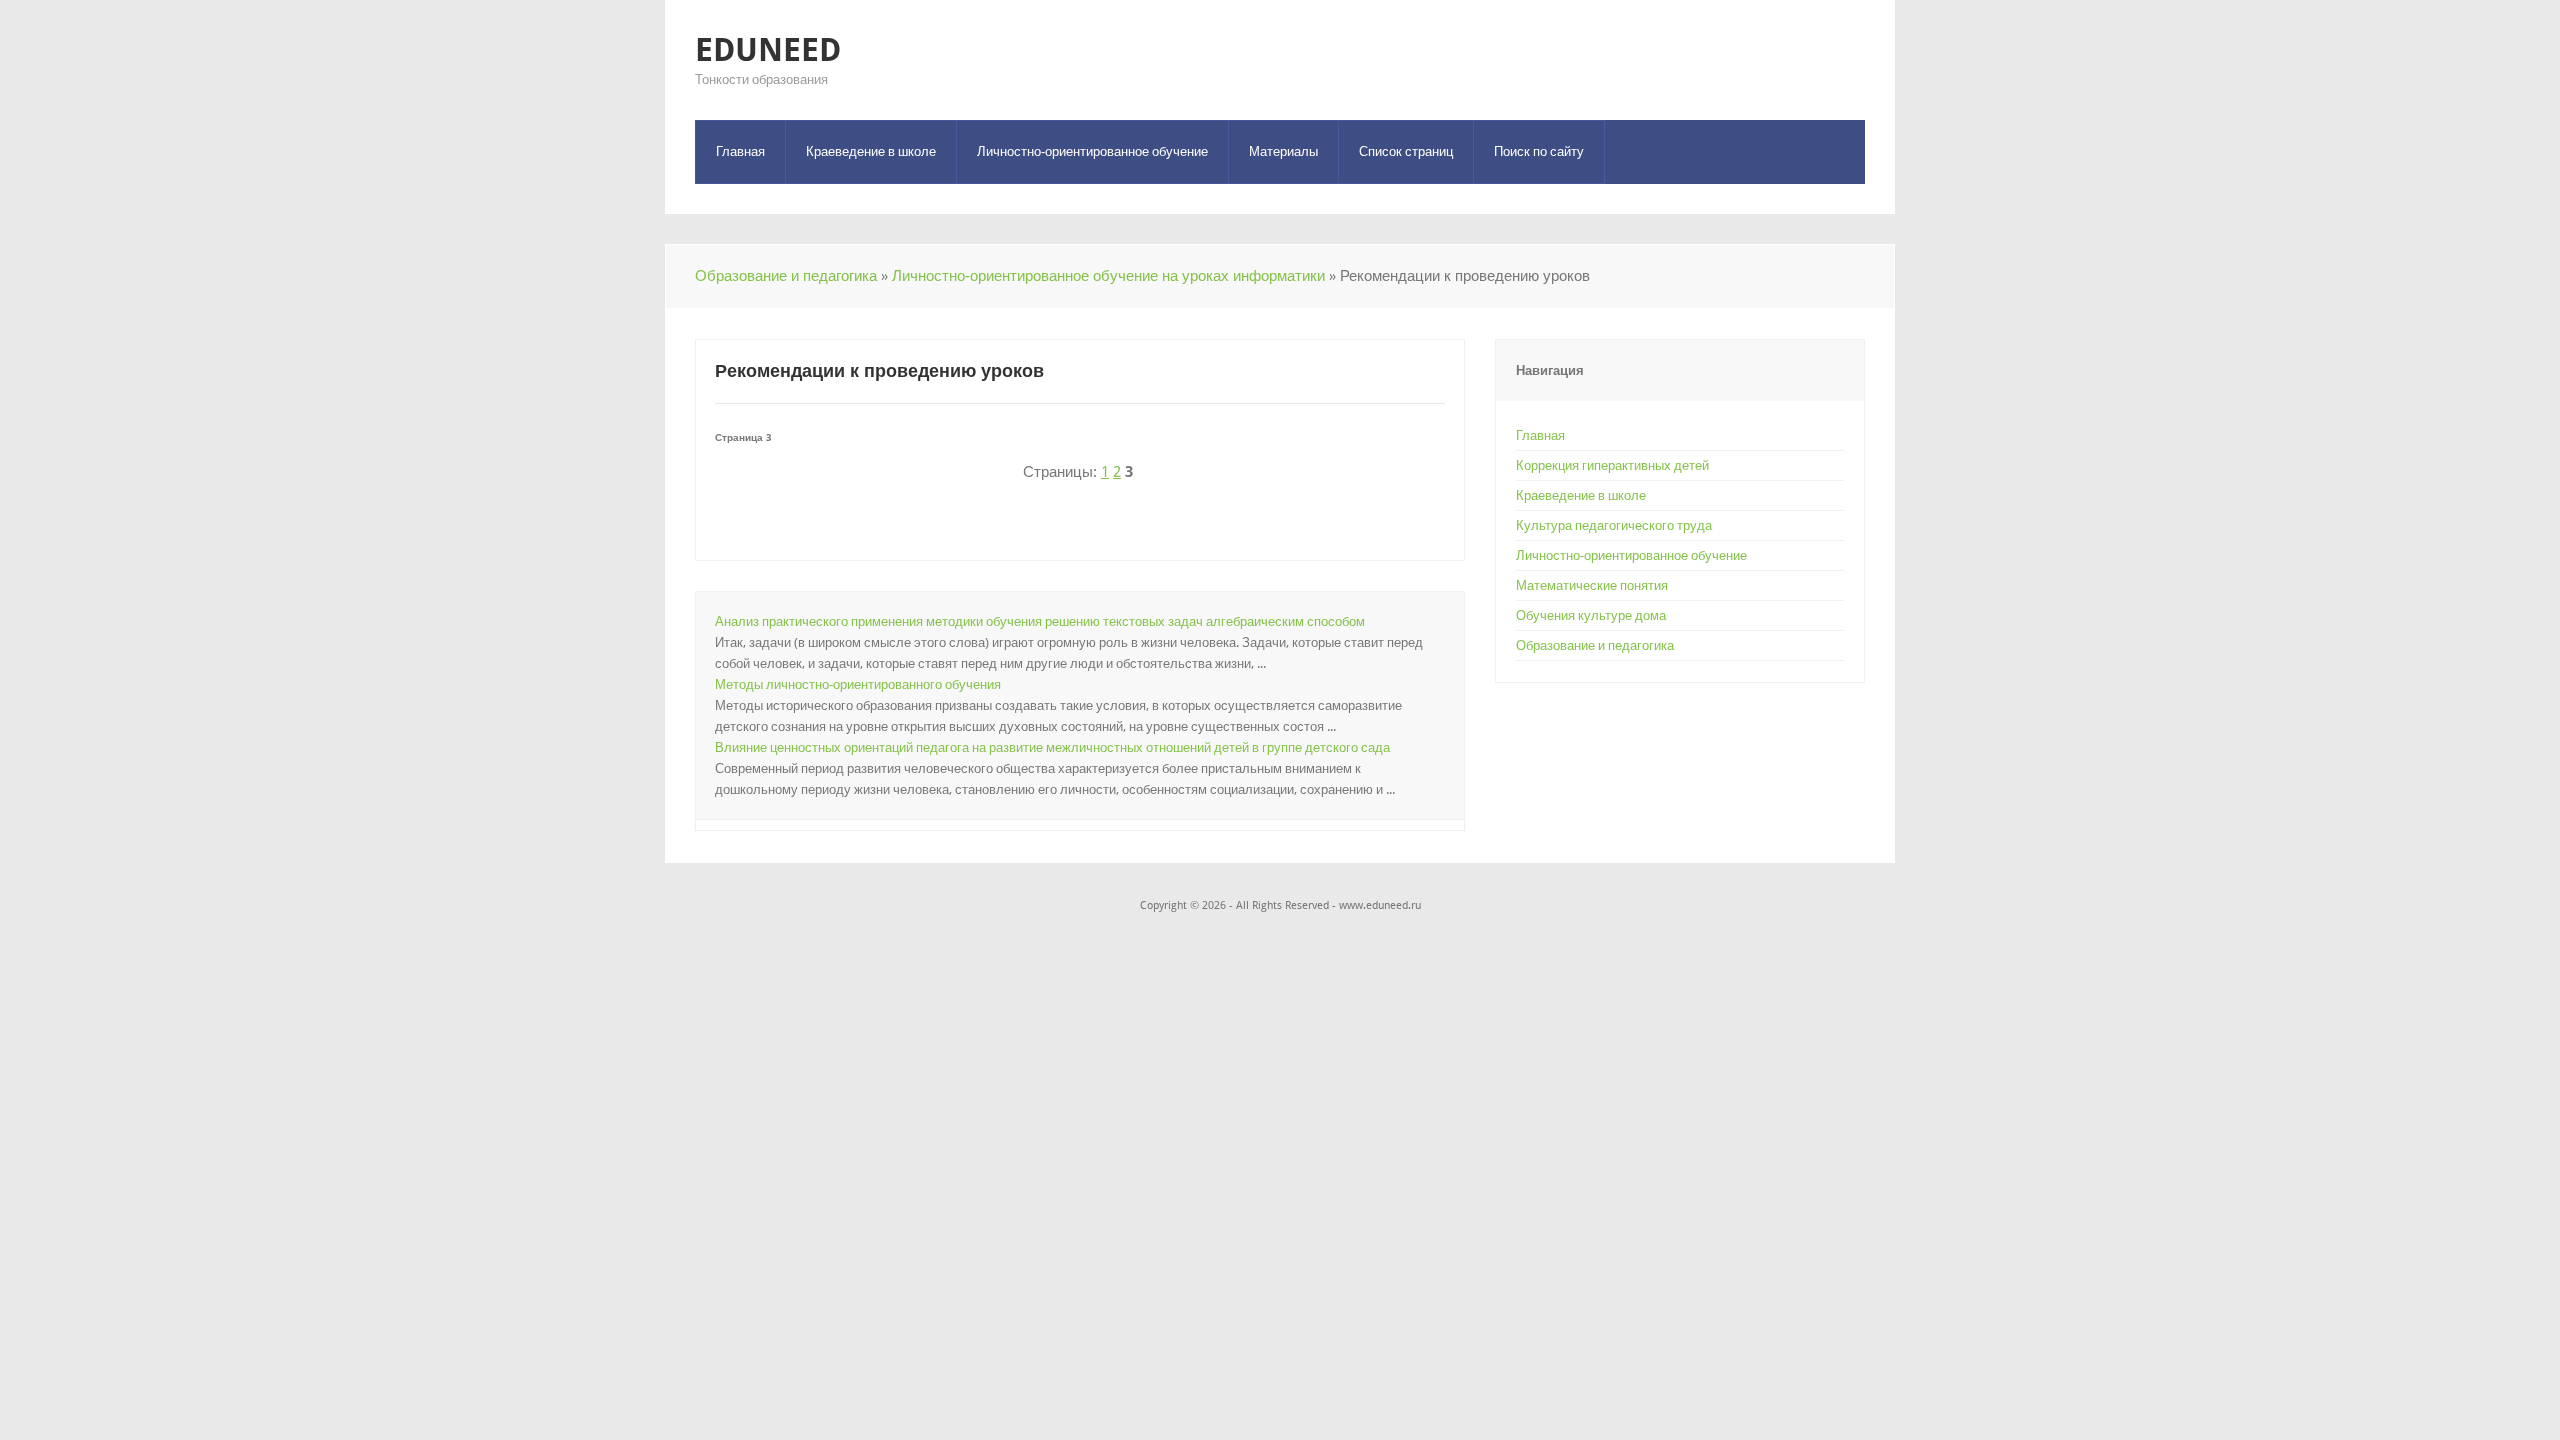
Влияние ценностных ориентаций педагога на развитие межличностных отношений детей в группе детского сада (1052, 747)
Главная (740, 151)
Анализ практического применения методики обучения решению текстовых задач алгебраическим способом (1040, 621)
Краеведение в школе (871, 151)
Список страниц (1406, 151)
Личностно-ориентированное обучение (1092, 151)
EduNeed (768, 50)
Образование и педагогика (786, 276)
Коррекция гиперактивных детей (1612, 465)
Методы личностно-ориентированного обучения (858, 684)
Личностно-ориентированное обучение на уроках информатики (1108, 276)
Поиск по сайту (1539, 151)
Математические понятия (1592, 585)
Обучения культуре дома (1591, 615)
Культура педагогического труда (1614, 525)
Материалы (1283, 151)
